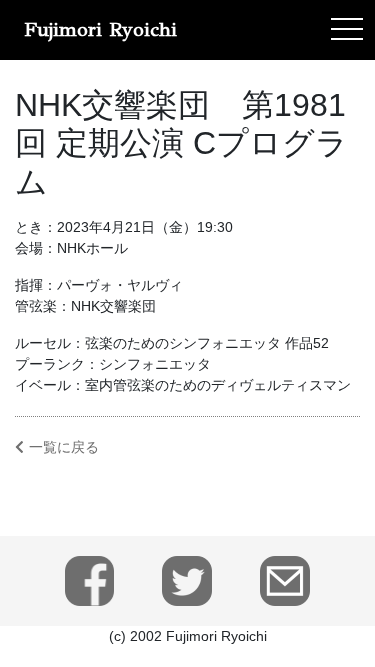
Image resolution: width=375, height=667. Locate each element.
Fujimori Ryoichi (100, 29)
